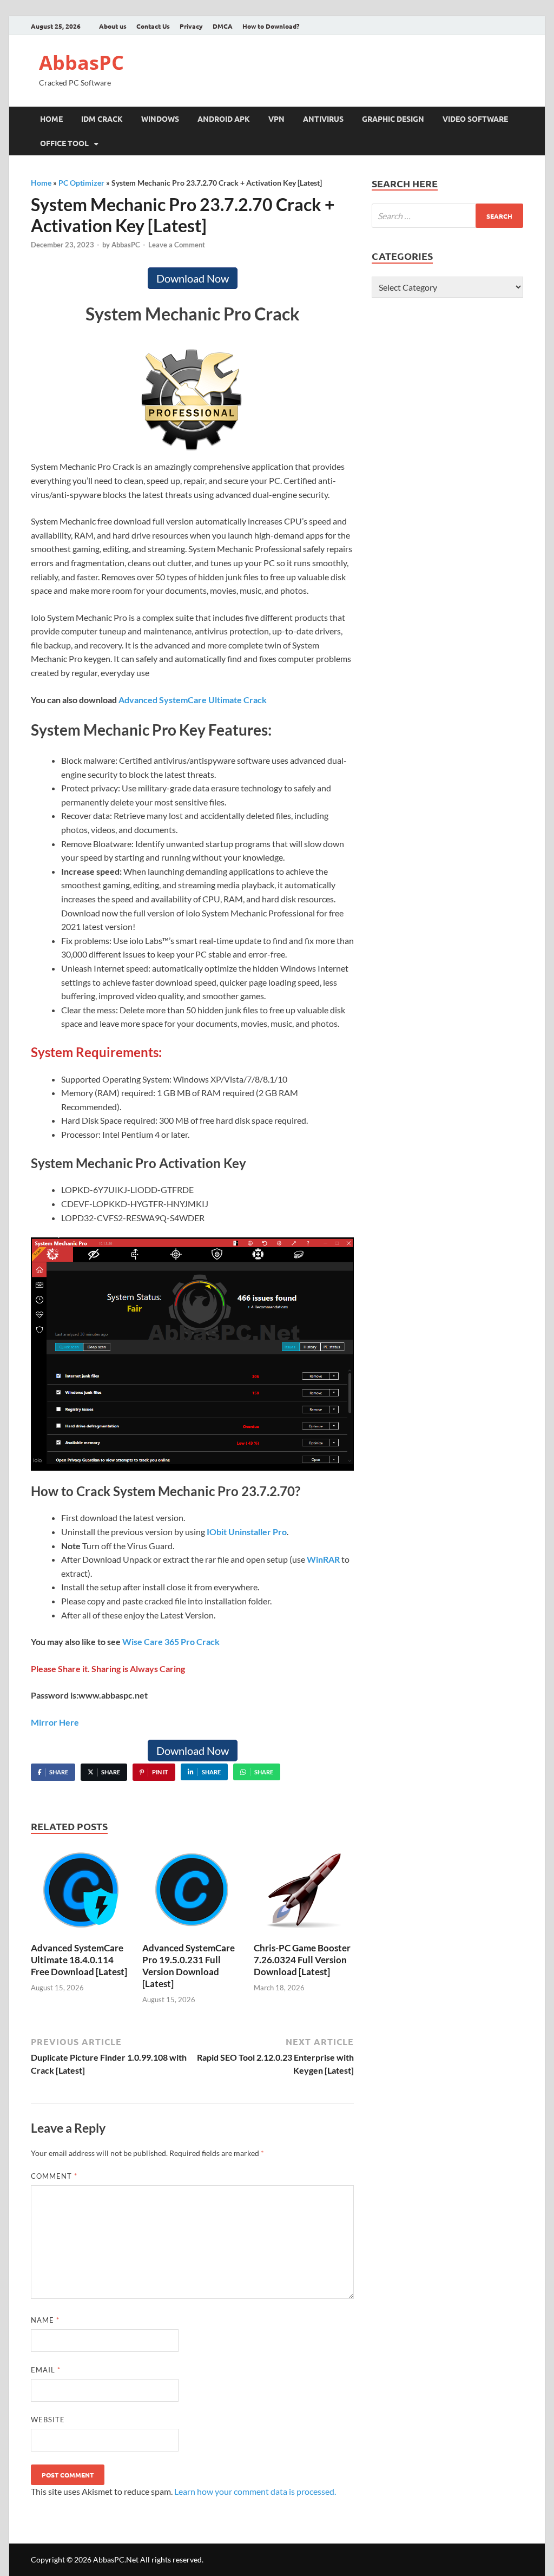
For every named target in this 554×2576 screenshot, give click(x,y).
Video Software (475, 119)
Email (46, 2370)
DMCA (223, 26)
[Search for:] (447, 216)
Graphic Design (393, 119)
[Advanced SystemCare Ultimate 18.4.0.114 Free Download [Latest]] (81, 1893)
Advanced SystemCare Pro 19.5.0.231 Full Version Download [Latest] (189, 1966)
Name (45, 2320)
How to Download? (271, 26)
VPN (276, 119)
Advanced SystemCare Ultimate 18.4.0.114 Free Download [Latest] (79, 1960)
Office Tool (64, 143)
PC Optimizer (81, 183)
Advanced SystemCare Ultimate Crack (193, 700)
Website (48, 2420)
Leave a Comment (177, 245)
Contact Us (153, 26)
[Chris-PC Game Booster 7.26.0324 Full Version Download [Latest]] (304, 1893)
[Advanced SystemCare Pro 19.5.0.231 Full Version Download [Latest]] (192, 1893)
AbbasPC (81, 63)
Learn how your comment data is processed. (255, 2491)
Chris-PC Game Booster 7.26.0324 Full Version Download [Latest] (302, 1960)
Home (51, 119)
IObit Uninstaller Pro (247, 1532)
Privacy (191, 26)
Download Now (193, 278)
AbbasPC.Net (116, 2559)
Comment (54, 2176)
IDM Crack (102, 119)
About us (113, 26)
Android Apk (224, 119)
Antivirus (323, 119)
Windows (160, 119)
